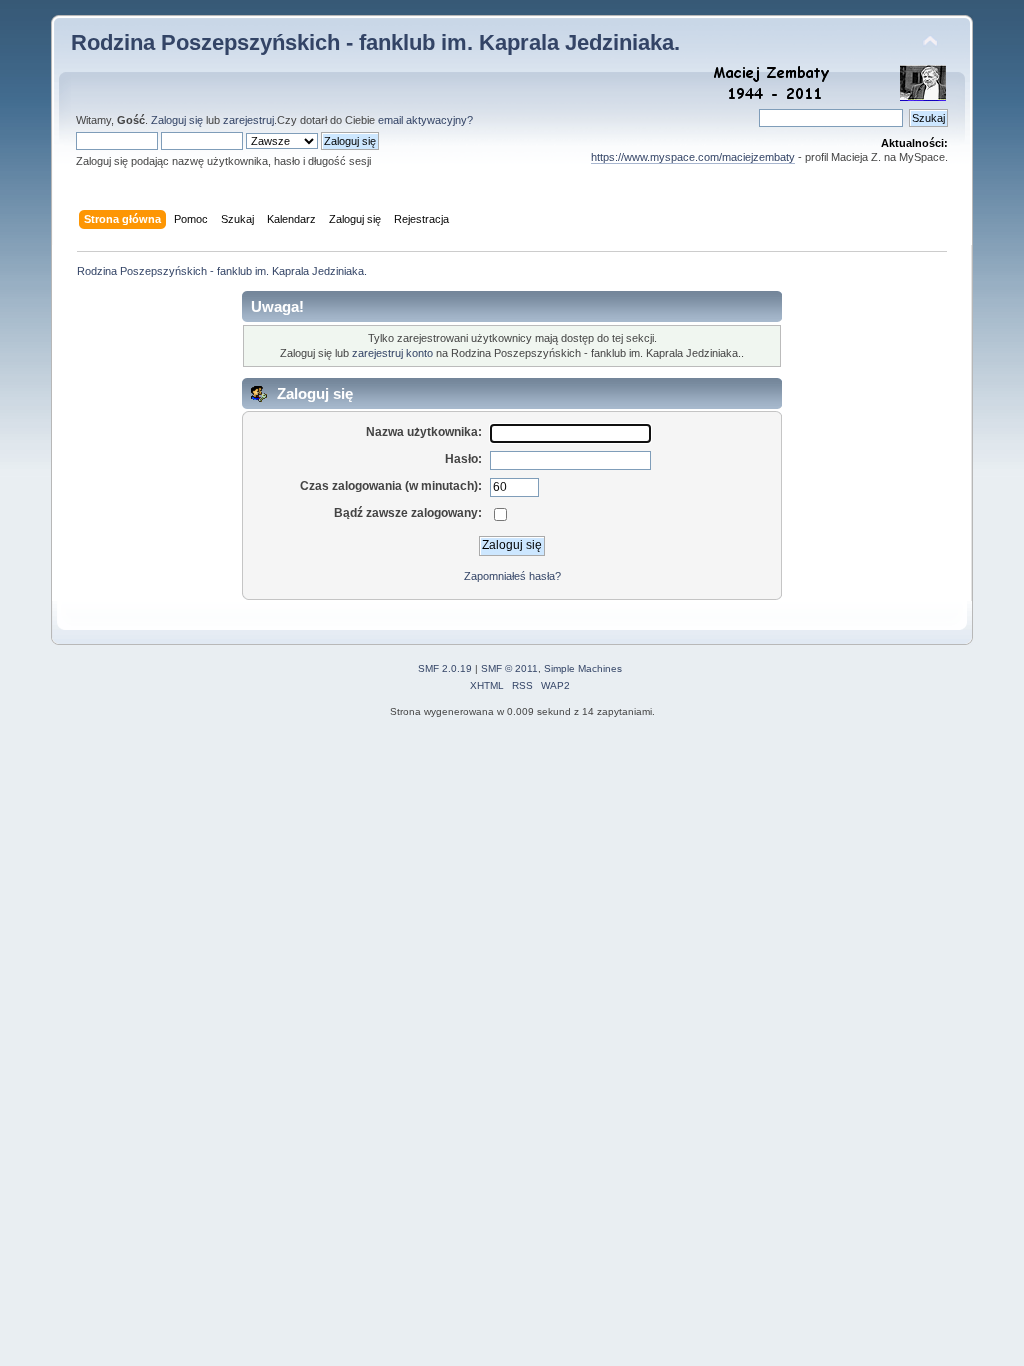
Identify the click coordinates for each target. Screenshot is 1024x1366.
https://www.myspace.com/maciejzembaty (693, 157)
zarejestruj (248, 120)
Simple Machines (583, 668)
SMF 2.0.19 (445, 668)
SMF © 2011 (509, 668)
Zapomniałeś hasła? (512, 576)
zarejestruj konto (392, 353)
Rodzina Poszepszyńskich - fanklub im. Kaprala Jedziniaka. (375, 42)
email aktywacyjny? (425, 120)
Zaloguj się (177, 120)
